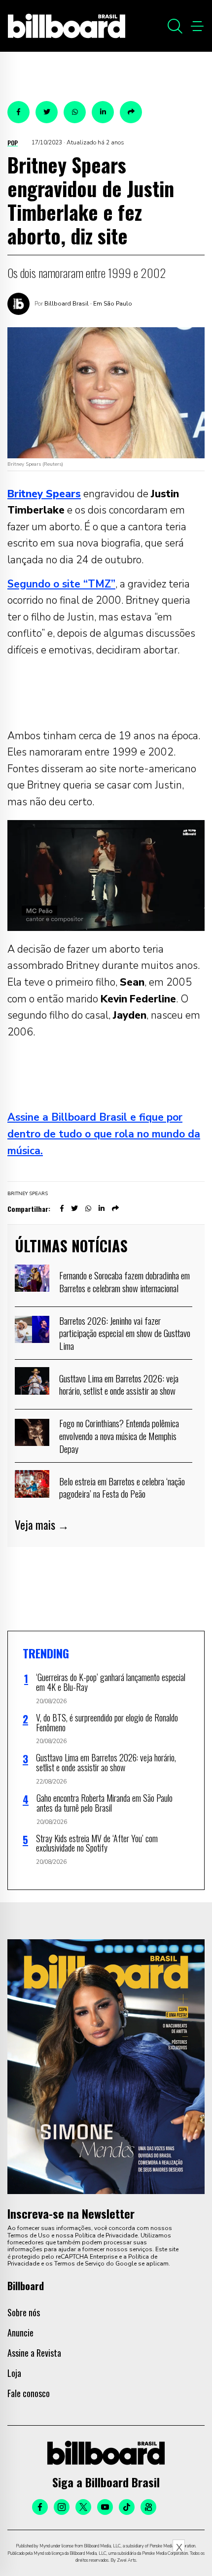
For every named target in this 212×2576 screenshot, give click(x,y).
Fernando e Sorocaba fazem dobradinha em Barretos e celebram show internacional (124, 1281)
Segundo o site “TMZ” (61, 584)
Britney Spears (28, 1194)
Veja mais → (42, 1525)
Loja (14, 2373)
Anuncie (20, 2333)
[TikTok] (127, 2507)
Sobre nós (24, 2312)
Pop (13, 143)
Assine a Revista (34, 2353)
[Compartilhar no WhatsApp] (75, 112)
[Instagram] (62, 2507)
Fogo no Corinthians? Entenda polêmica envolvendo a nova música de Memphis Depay (119, 1435)
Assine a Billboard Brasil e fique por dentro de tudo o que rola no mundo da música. (104, 1134)
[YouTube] (105, 2507)
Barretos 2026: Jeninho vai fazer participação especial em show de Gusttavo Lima (125, 1333)
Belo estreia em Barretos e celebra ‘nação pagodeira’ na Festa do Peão (122, 1487)
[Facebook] (40, 2507)
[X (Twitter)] (83, 2507)
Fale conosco (29, 2393)
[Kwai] (148, 2507)
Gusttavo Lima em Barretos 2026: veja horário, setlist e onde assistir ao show (119, 1384)
